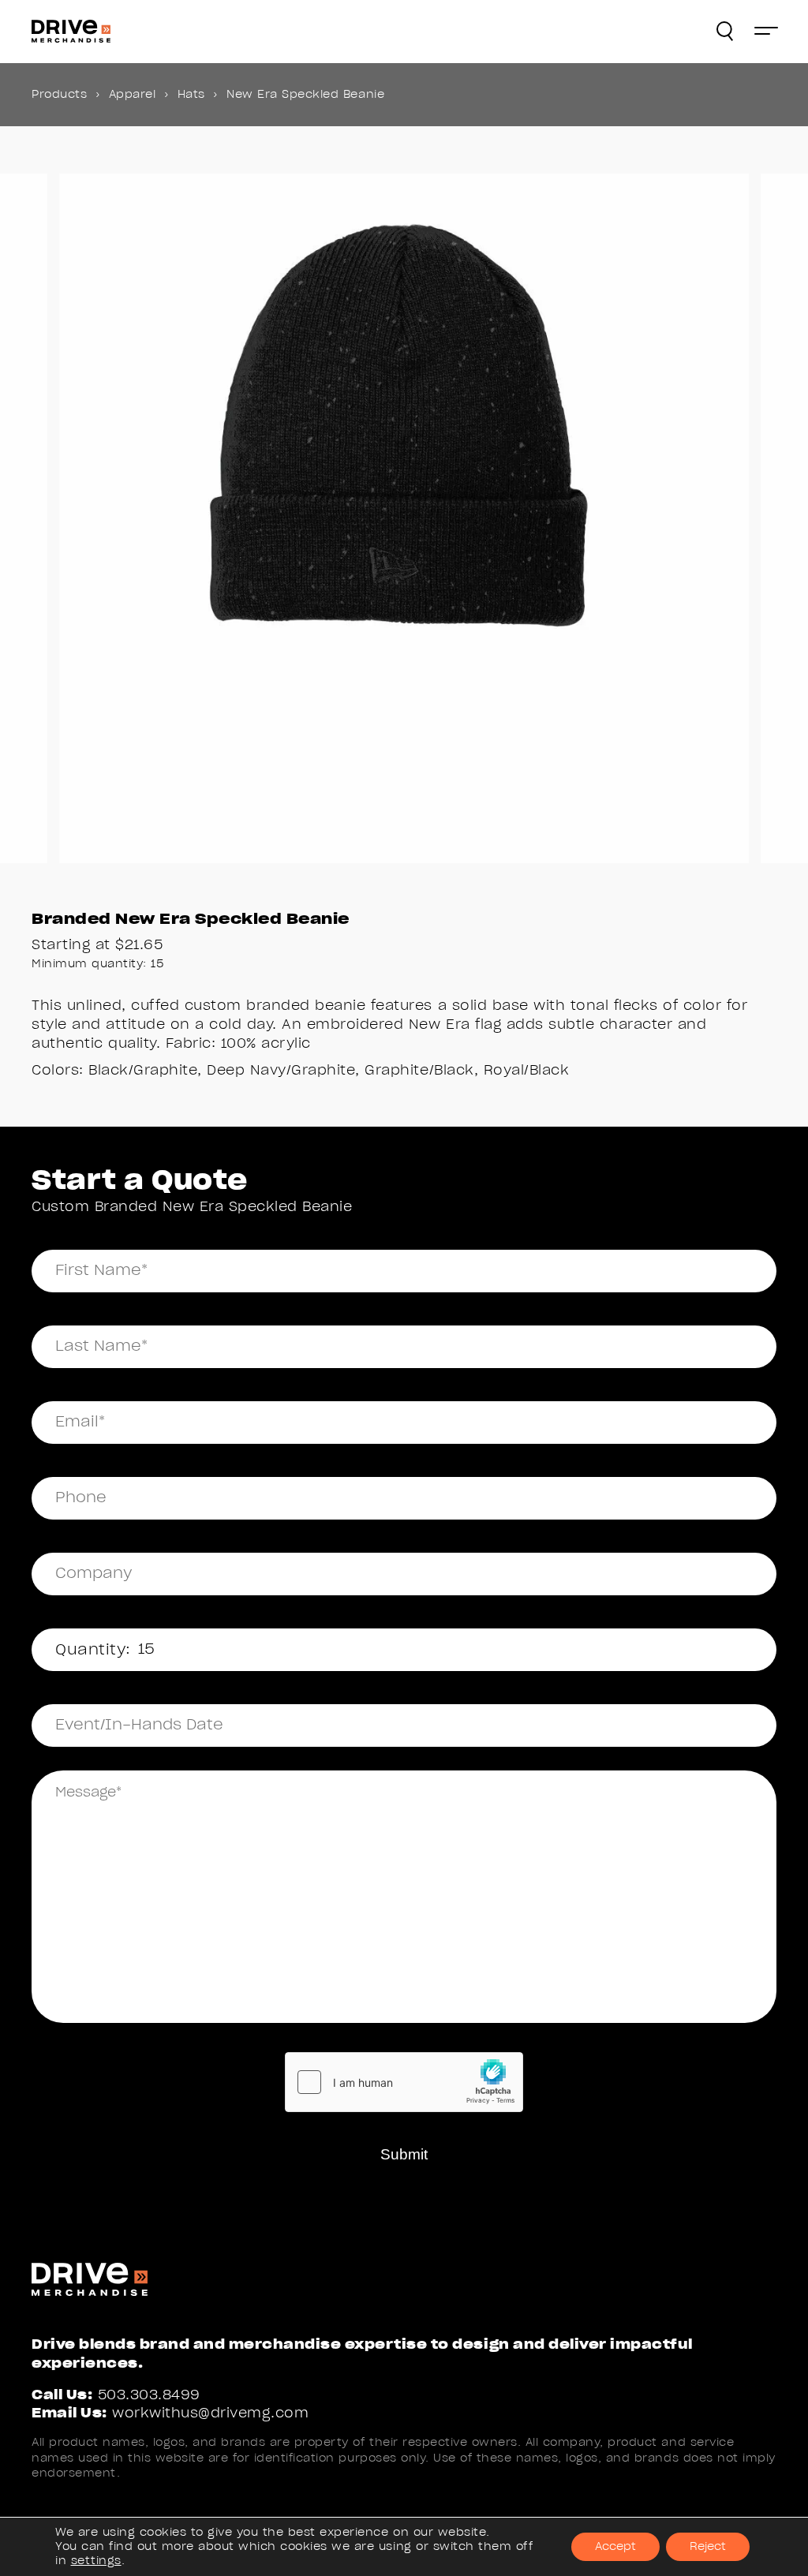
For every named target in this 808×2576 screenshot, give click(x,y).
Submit (404, 2154)
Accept (615, 2547)
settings (96, 2561)
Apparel (133, 95)
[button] (725, 31)
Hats (191, 95)
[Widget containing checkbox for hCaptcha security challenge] (404, 2082)
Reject (708, 2547)
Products (59, 95)
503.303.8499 (149, 2395)
